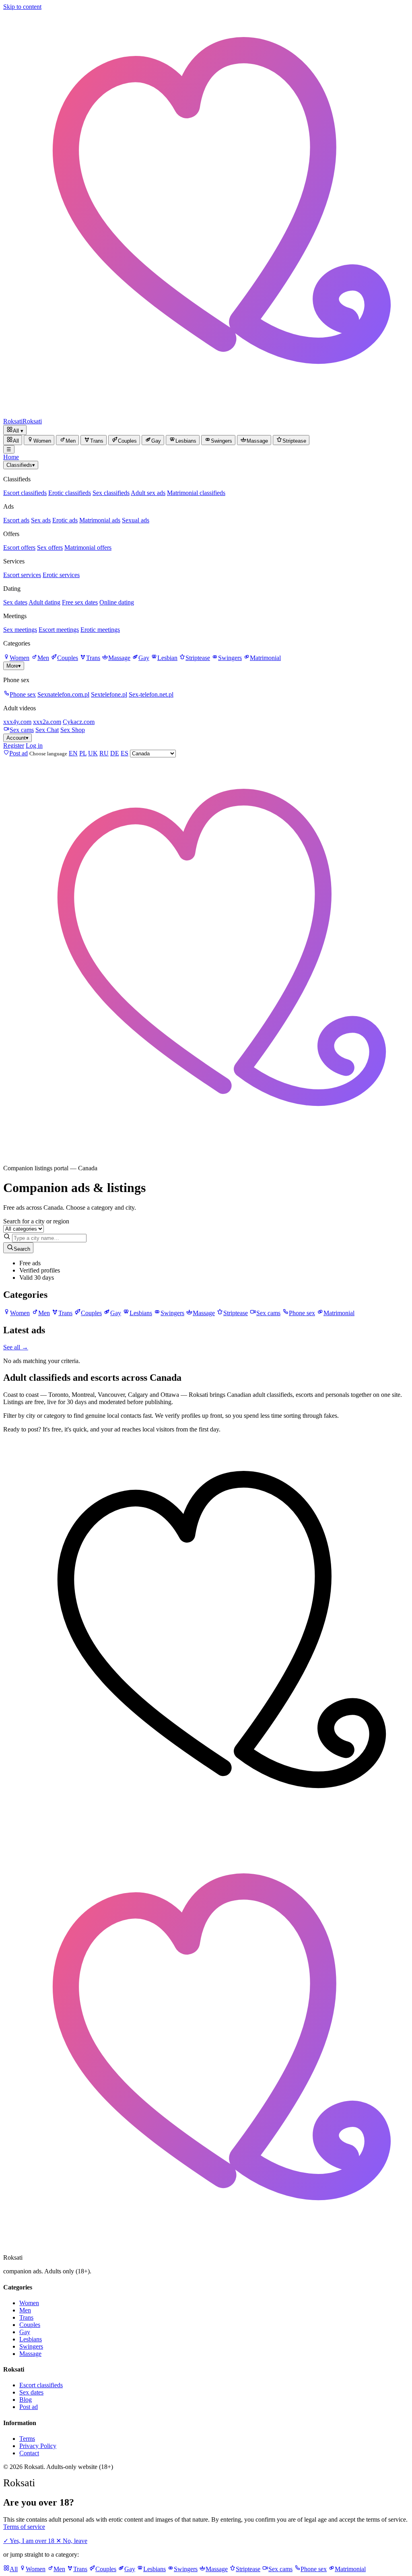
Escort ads (16, 520)
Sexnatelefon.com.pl (63, 694)
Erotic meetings (100, 630)
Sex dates (15, 602)
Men (43, 658)
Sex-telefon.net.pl (151, 694)
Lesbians (31, 2339)
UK (93, 753)
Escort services (22, 575)
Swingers (230, 658)
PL (83, 753)
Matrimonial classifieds (196, 493)
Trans (93, 658)
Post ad (29, 2407)
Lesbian (167, 658)
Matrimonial (265, 658)
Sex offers (50, 548)
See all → (16, 1347)
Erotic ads (65, 520)
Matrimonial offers (88, 548)
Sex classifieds (111, 493)
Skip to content (22, 7)
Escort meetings (59, 630)
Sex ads (41, 520)
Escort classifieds (25, 493)
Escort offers (19, 548)
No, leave (72, 2541)
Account (18, 738)
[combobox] (49, 1238)
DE (115, 753)
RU (104, 753)
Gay (144, 658)
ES (125, 753)
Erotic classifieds (70, 493)
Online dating (117, 602)
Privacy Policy (38, 2446)
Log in (34, 746)
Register (14, 746)
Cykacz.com (79, 722)
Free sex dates (80, 602)
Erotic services (61, 575)
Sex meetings (20, 630)
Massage (119, 658)
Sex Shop (73, 730)
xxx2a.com (47, 722)
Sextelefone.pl (109, 694)
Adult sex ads (148, 493)
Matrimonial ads (100, 520)
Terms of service (24, 2527)
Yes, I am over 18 (30, 2541)
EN (73, 753)
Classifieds (21, 465)
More (14, 666)
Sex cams (22, 730)
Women (20, 658)
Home (11, 457)
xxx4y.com (17, 722)
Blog (26, 2400)
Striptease (198, 658)
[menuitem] (13, 440)
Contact (29, 2453)
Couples (68, 658)
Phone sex (23, 694)
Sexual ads (136, 520)
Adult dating (44, 602)
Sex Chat (47, 730)
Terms (27, 2439)
